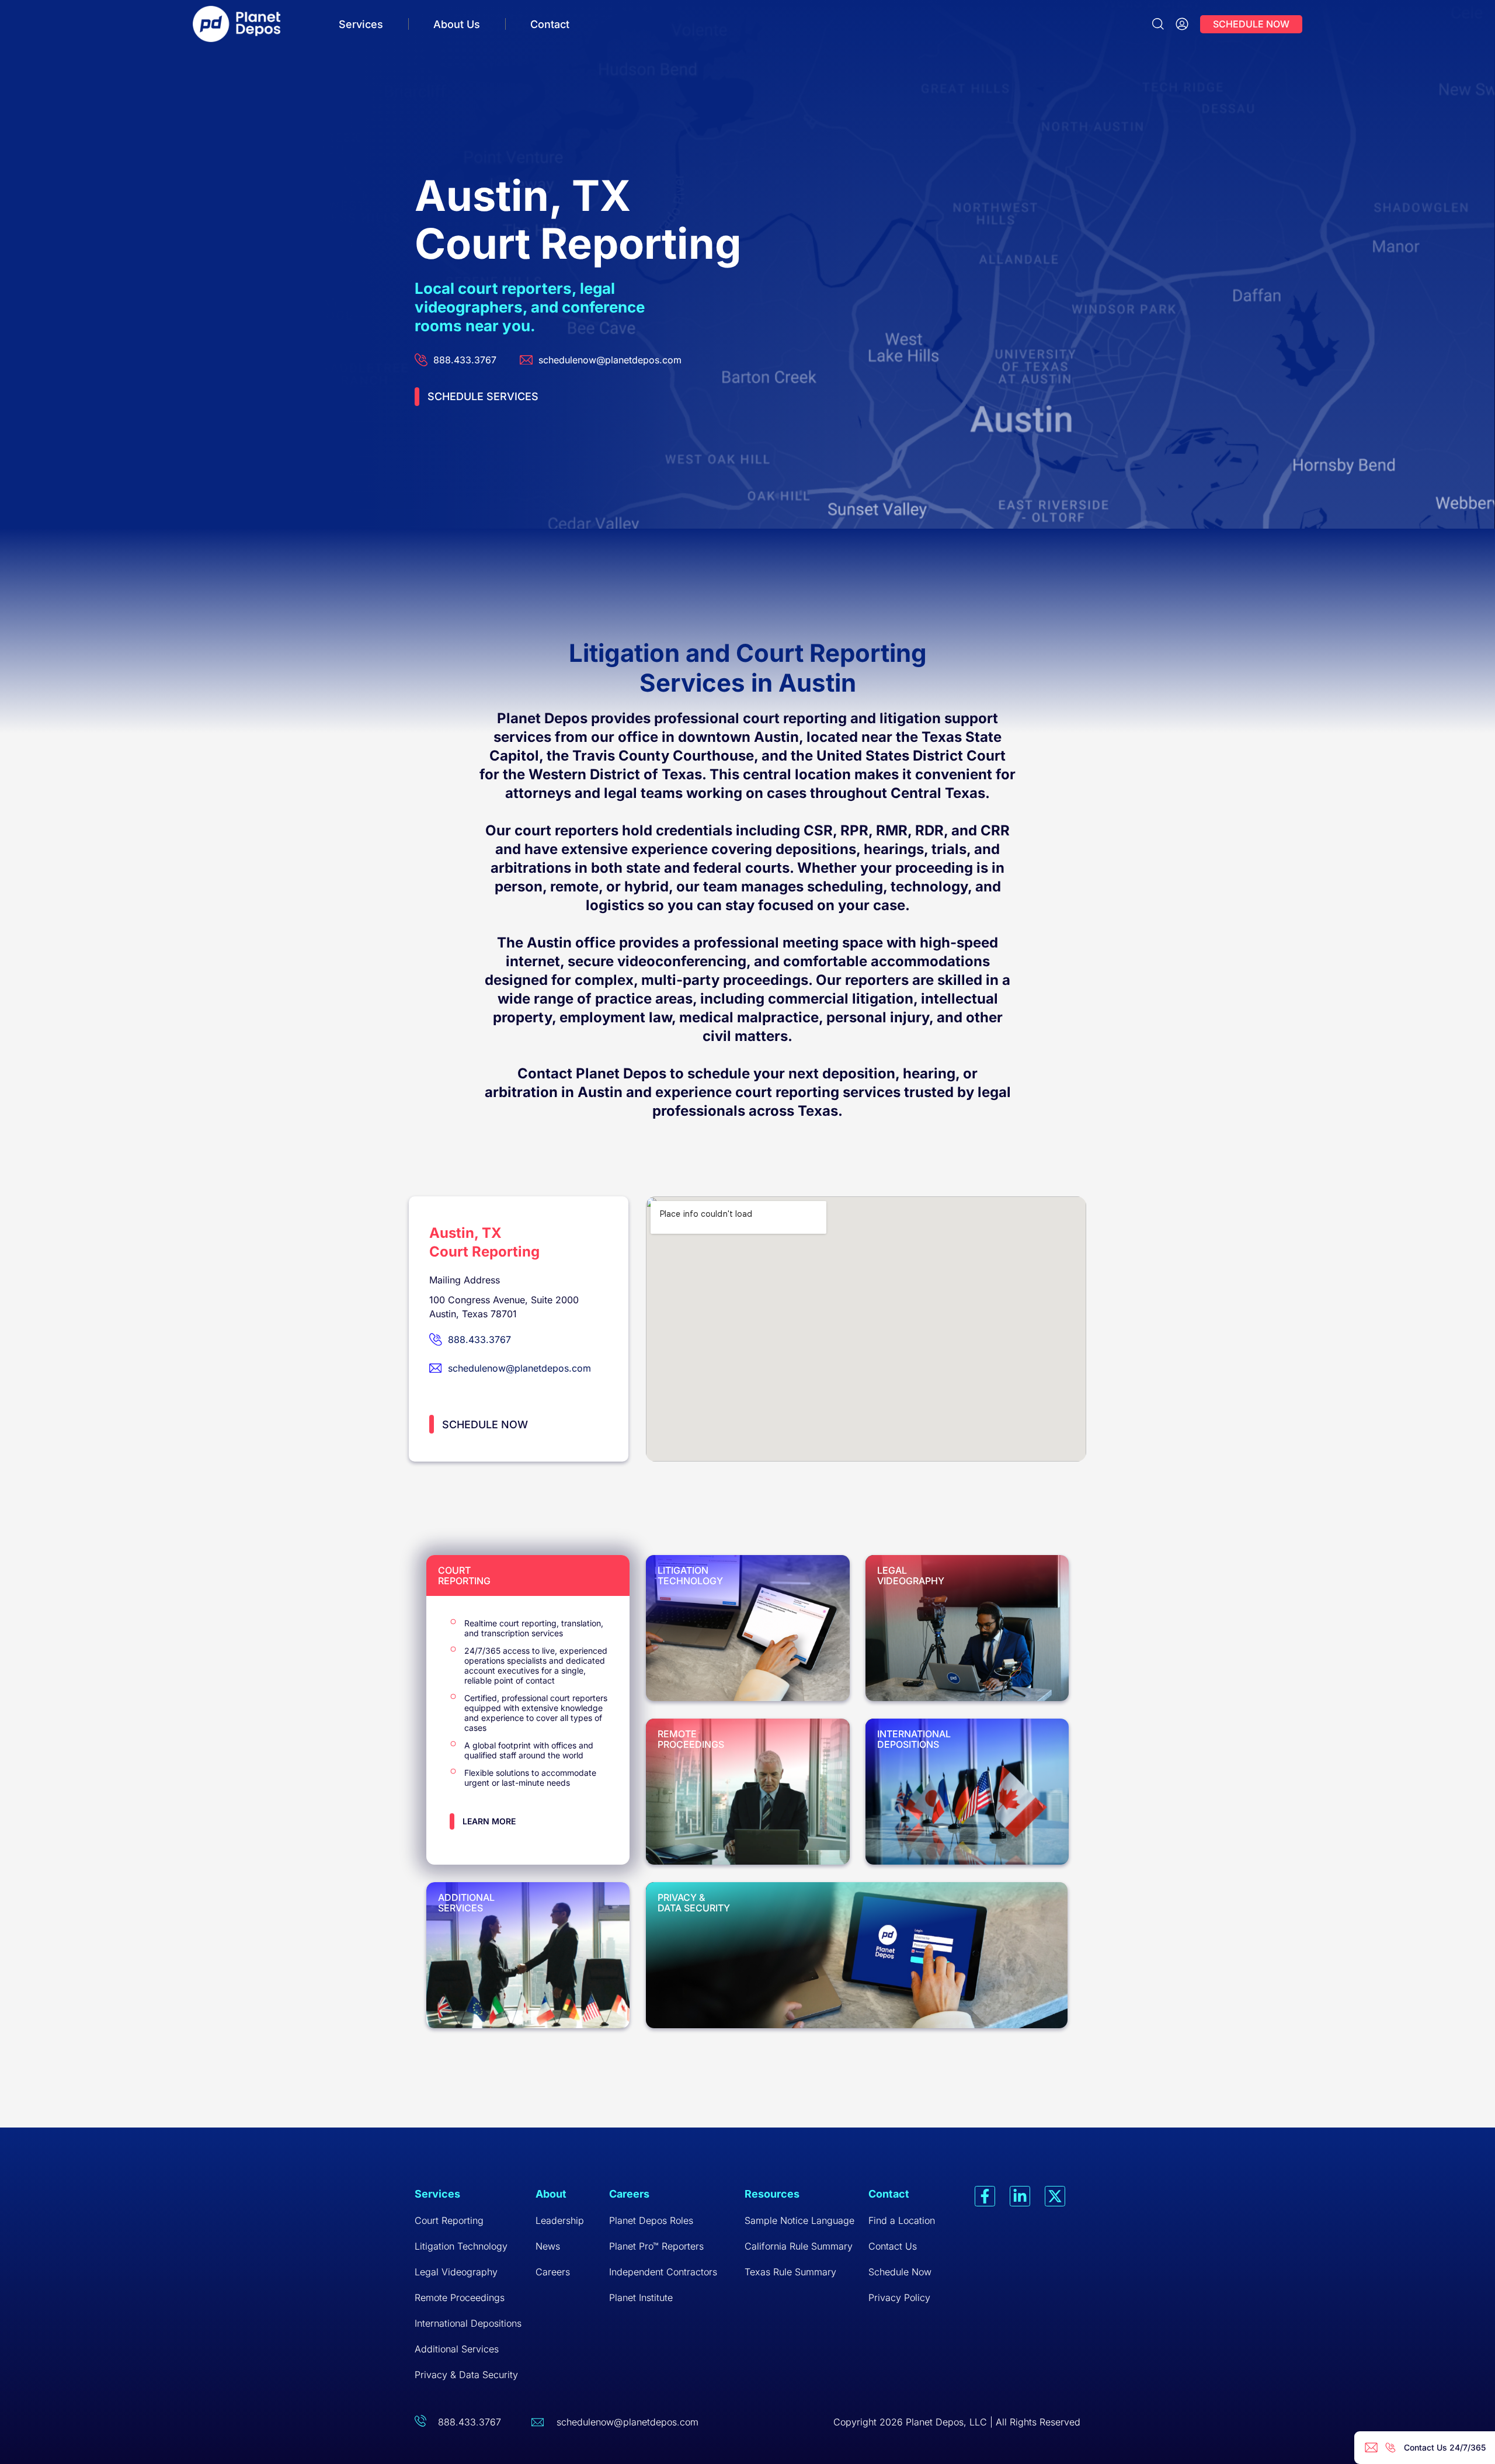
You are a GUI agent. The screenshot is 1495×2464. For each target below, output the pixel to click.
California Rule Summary (799, 2246)
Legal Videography (456, 2272)
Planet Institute (641, 2298)
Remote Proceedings (460, 2298)
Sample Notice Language (799, 2220)
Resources (772, 2194)
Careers (553, 2272)
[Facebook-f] (985, 2196)
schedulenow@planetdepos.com (627, 2422)
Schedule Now (900, 2272)
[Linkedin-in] (1020, 2196)
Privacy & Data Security (466, 2375)
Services (361, 24)
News (548, 2246)
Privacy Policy (899, 2298)
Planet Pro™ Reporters (656, 2246)
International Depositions (468, 2323)
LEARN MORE (489, 1821)
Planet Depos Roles (651, 2220)
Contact (550, 24)
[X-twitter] (1055, 2196)
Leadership (560, 2220)
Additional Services (457, 2349)
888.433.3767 (470, 2422)
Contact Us (893, 2246)
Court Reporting (449, 2220)
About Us (457, 24)
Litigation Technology (461, 2246)
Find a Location (902, 2220)
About (551, 2194)
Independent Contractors (663, 2272)
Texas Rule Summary (790, 2272)
